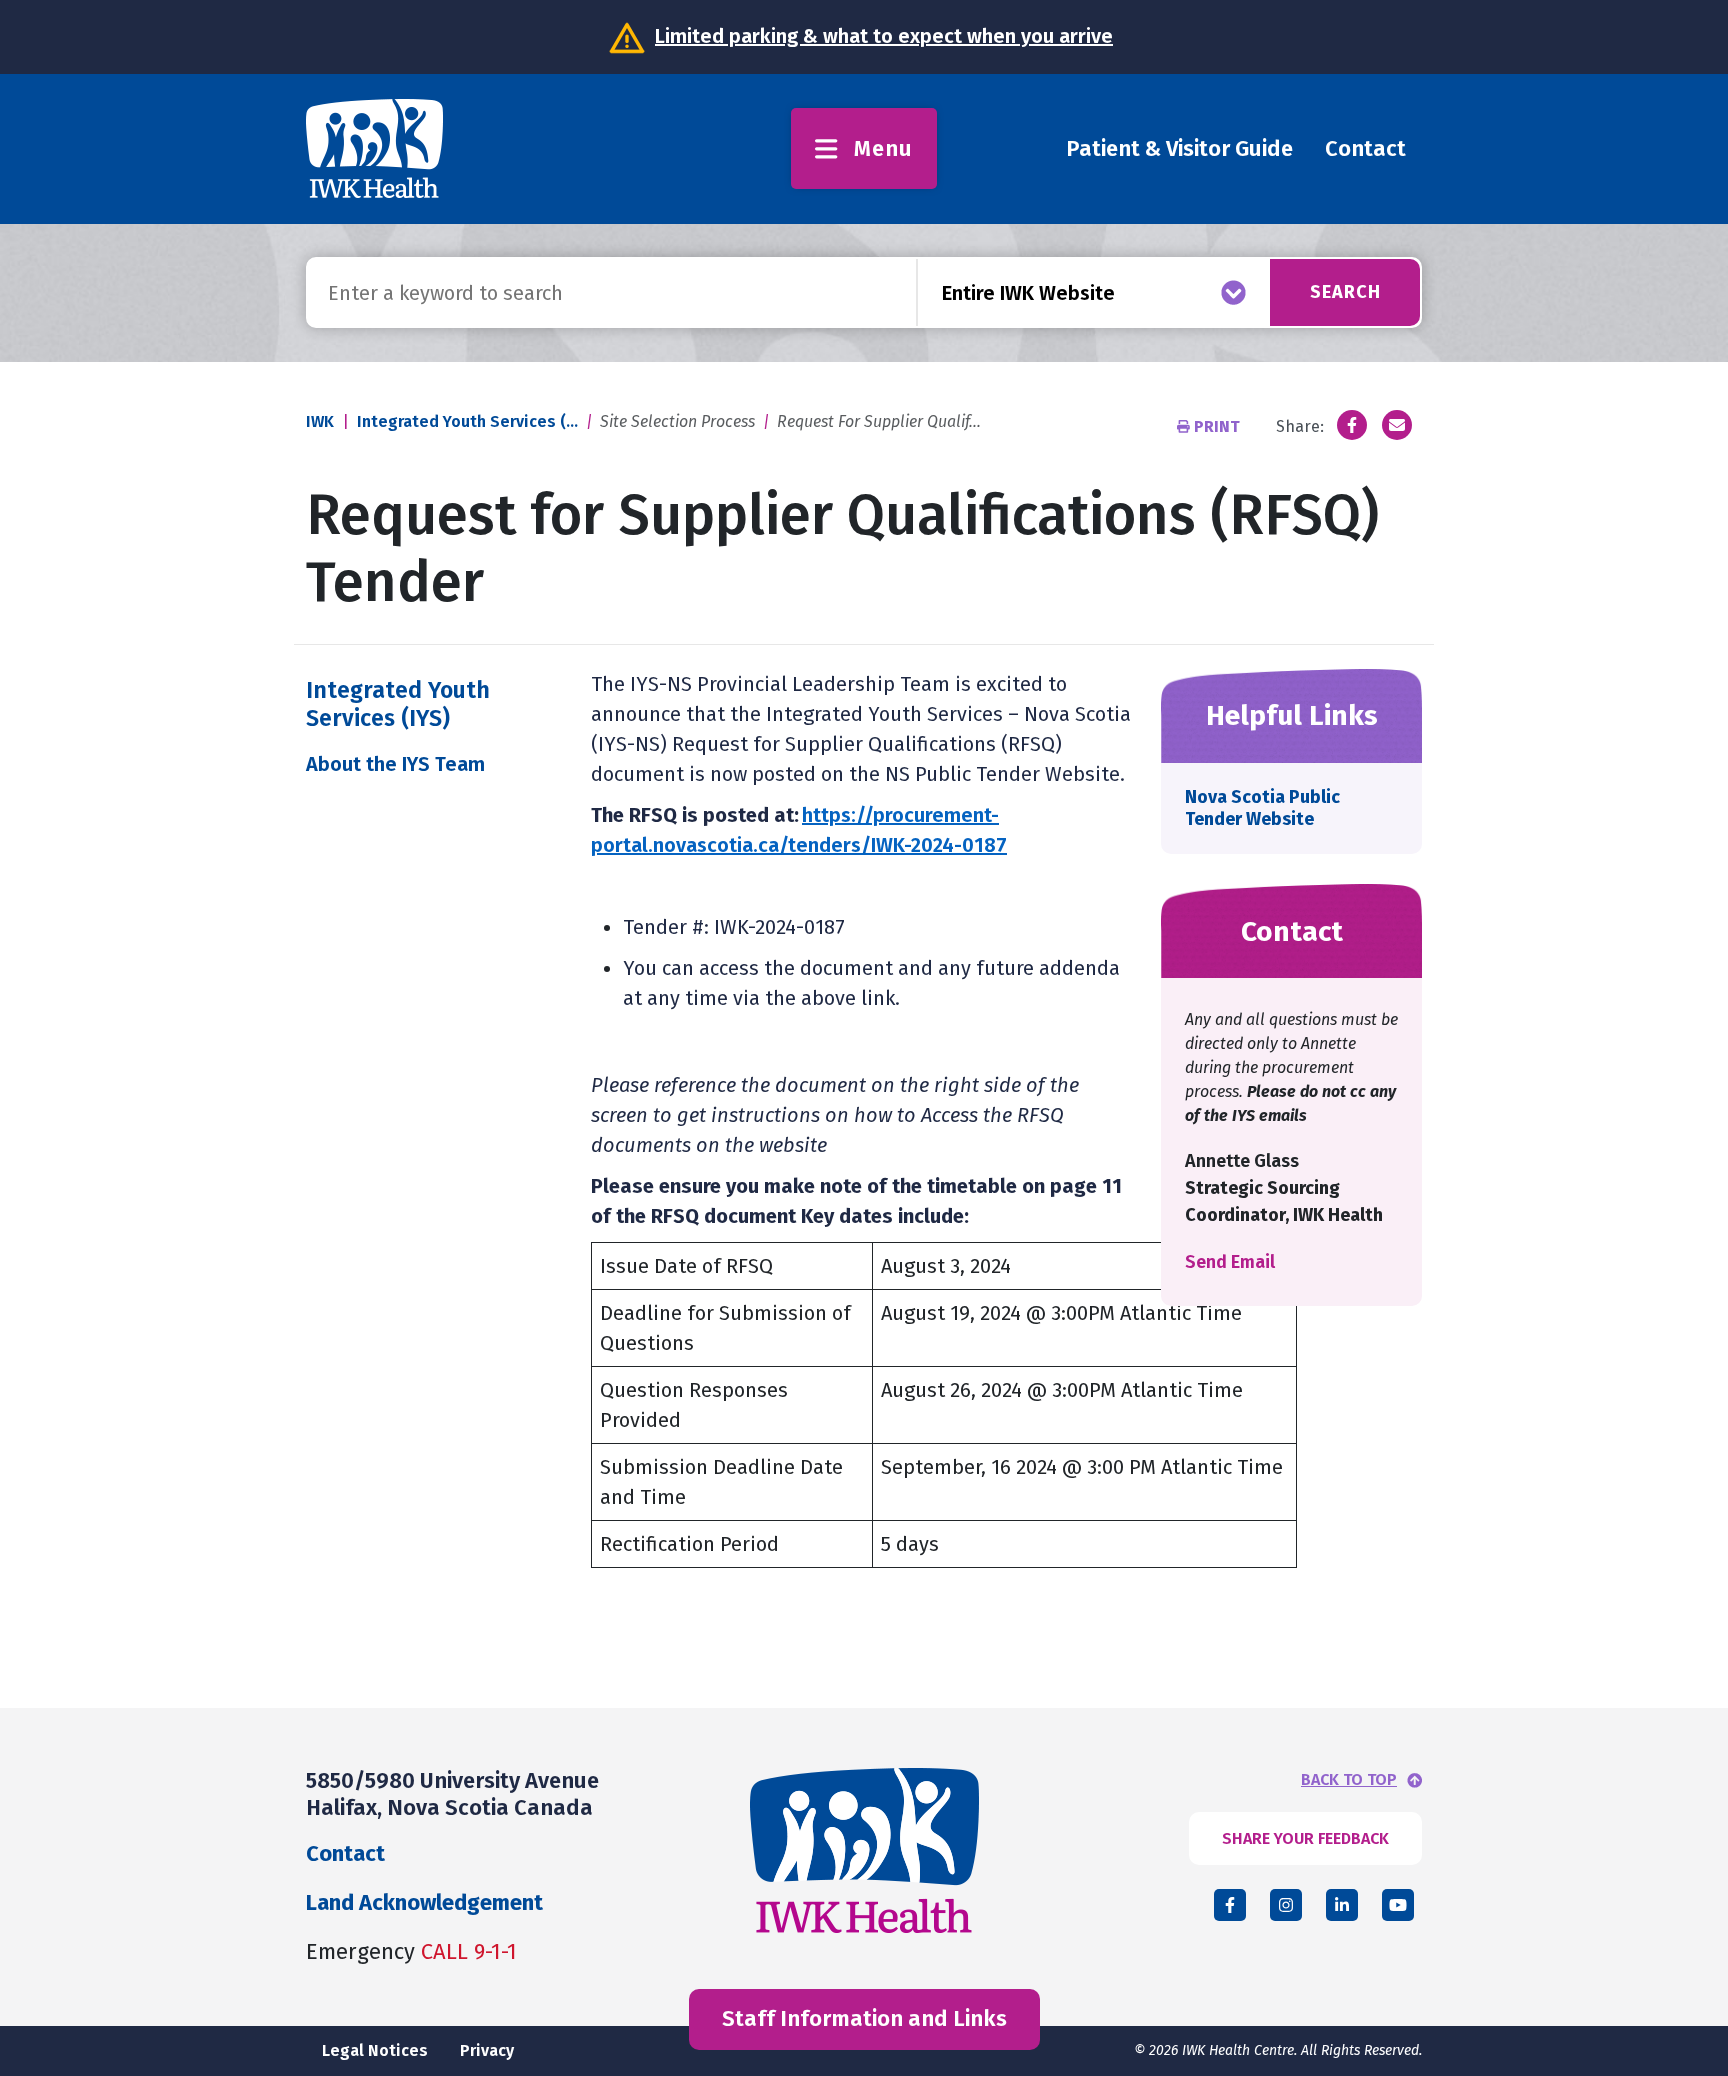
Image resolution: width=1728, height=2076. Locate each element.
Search (1345, 292)
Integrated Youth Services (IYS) (398, 704)
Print (1217, 426)
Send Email (1230, 1262)
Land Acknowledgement (424, 1902)
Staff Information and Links (864, 2018)
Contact (1365, 148)
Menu (883, 148)
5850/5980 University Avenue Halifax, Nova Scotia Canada (452, 1793)
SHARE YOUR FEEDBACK (1305, 1838)
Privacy (487, 2050)
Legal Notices (375, 2050)
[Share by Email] (1397, 425)
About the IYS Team (395, 764)
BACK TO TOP (1349, 1780)
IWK (320, 421)
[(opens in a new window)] (1352, 425)
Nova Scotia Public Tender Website (1262, 808)
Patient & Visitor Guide (1179, 148)
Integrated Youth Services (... (467, 421)
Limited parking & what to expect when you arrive (884, 36)
